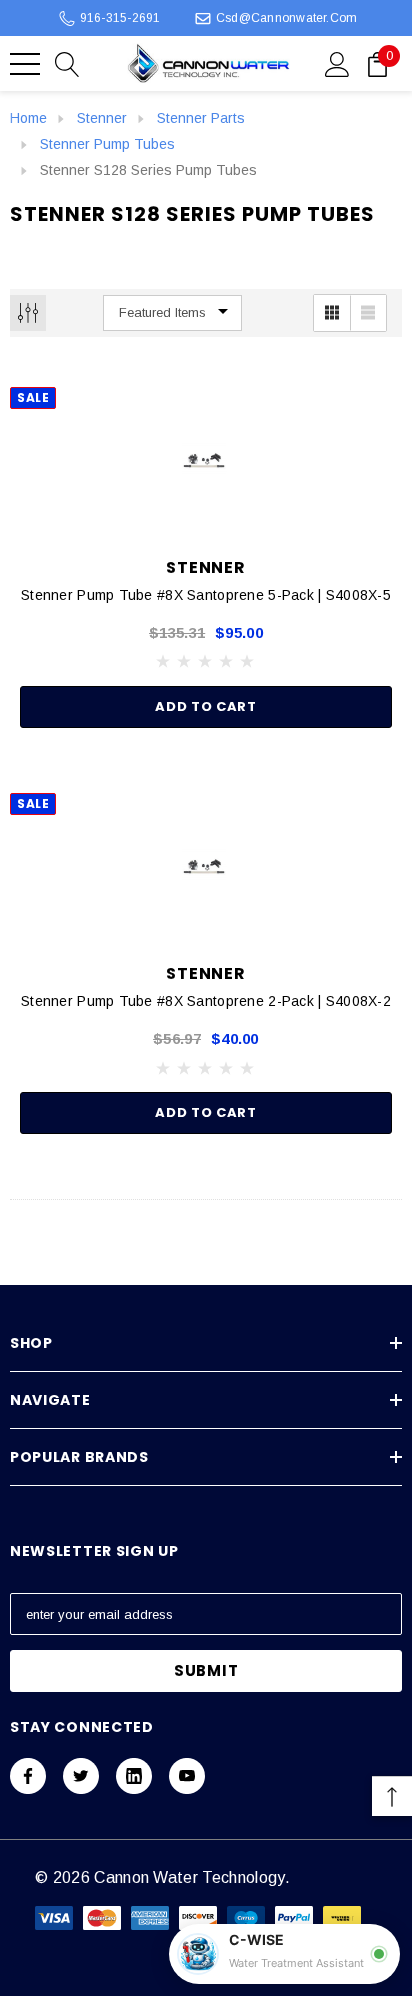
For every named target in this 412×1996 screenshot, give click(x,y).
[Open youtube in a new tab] (187, 1776)
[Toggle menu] (25, 64)
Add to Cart (205, 706)
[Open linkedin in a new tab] (134, 1776)
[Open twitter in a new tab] (81, 1776)
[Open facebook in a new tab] (28, 1776)
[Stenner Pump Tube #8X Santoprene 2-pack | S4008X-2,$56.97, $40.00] (206, 868)
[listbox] (172, 313)
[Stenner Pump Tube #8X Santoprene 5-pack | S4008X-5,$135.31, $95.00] (206, 462)
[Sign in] (337, 63)
